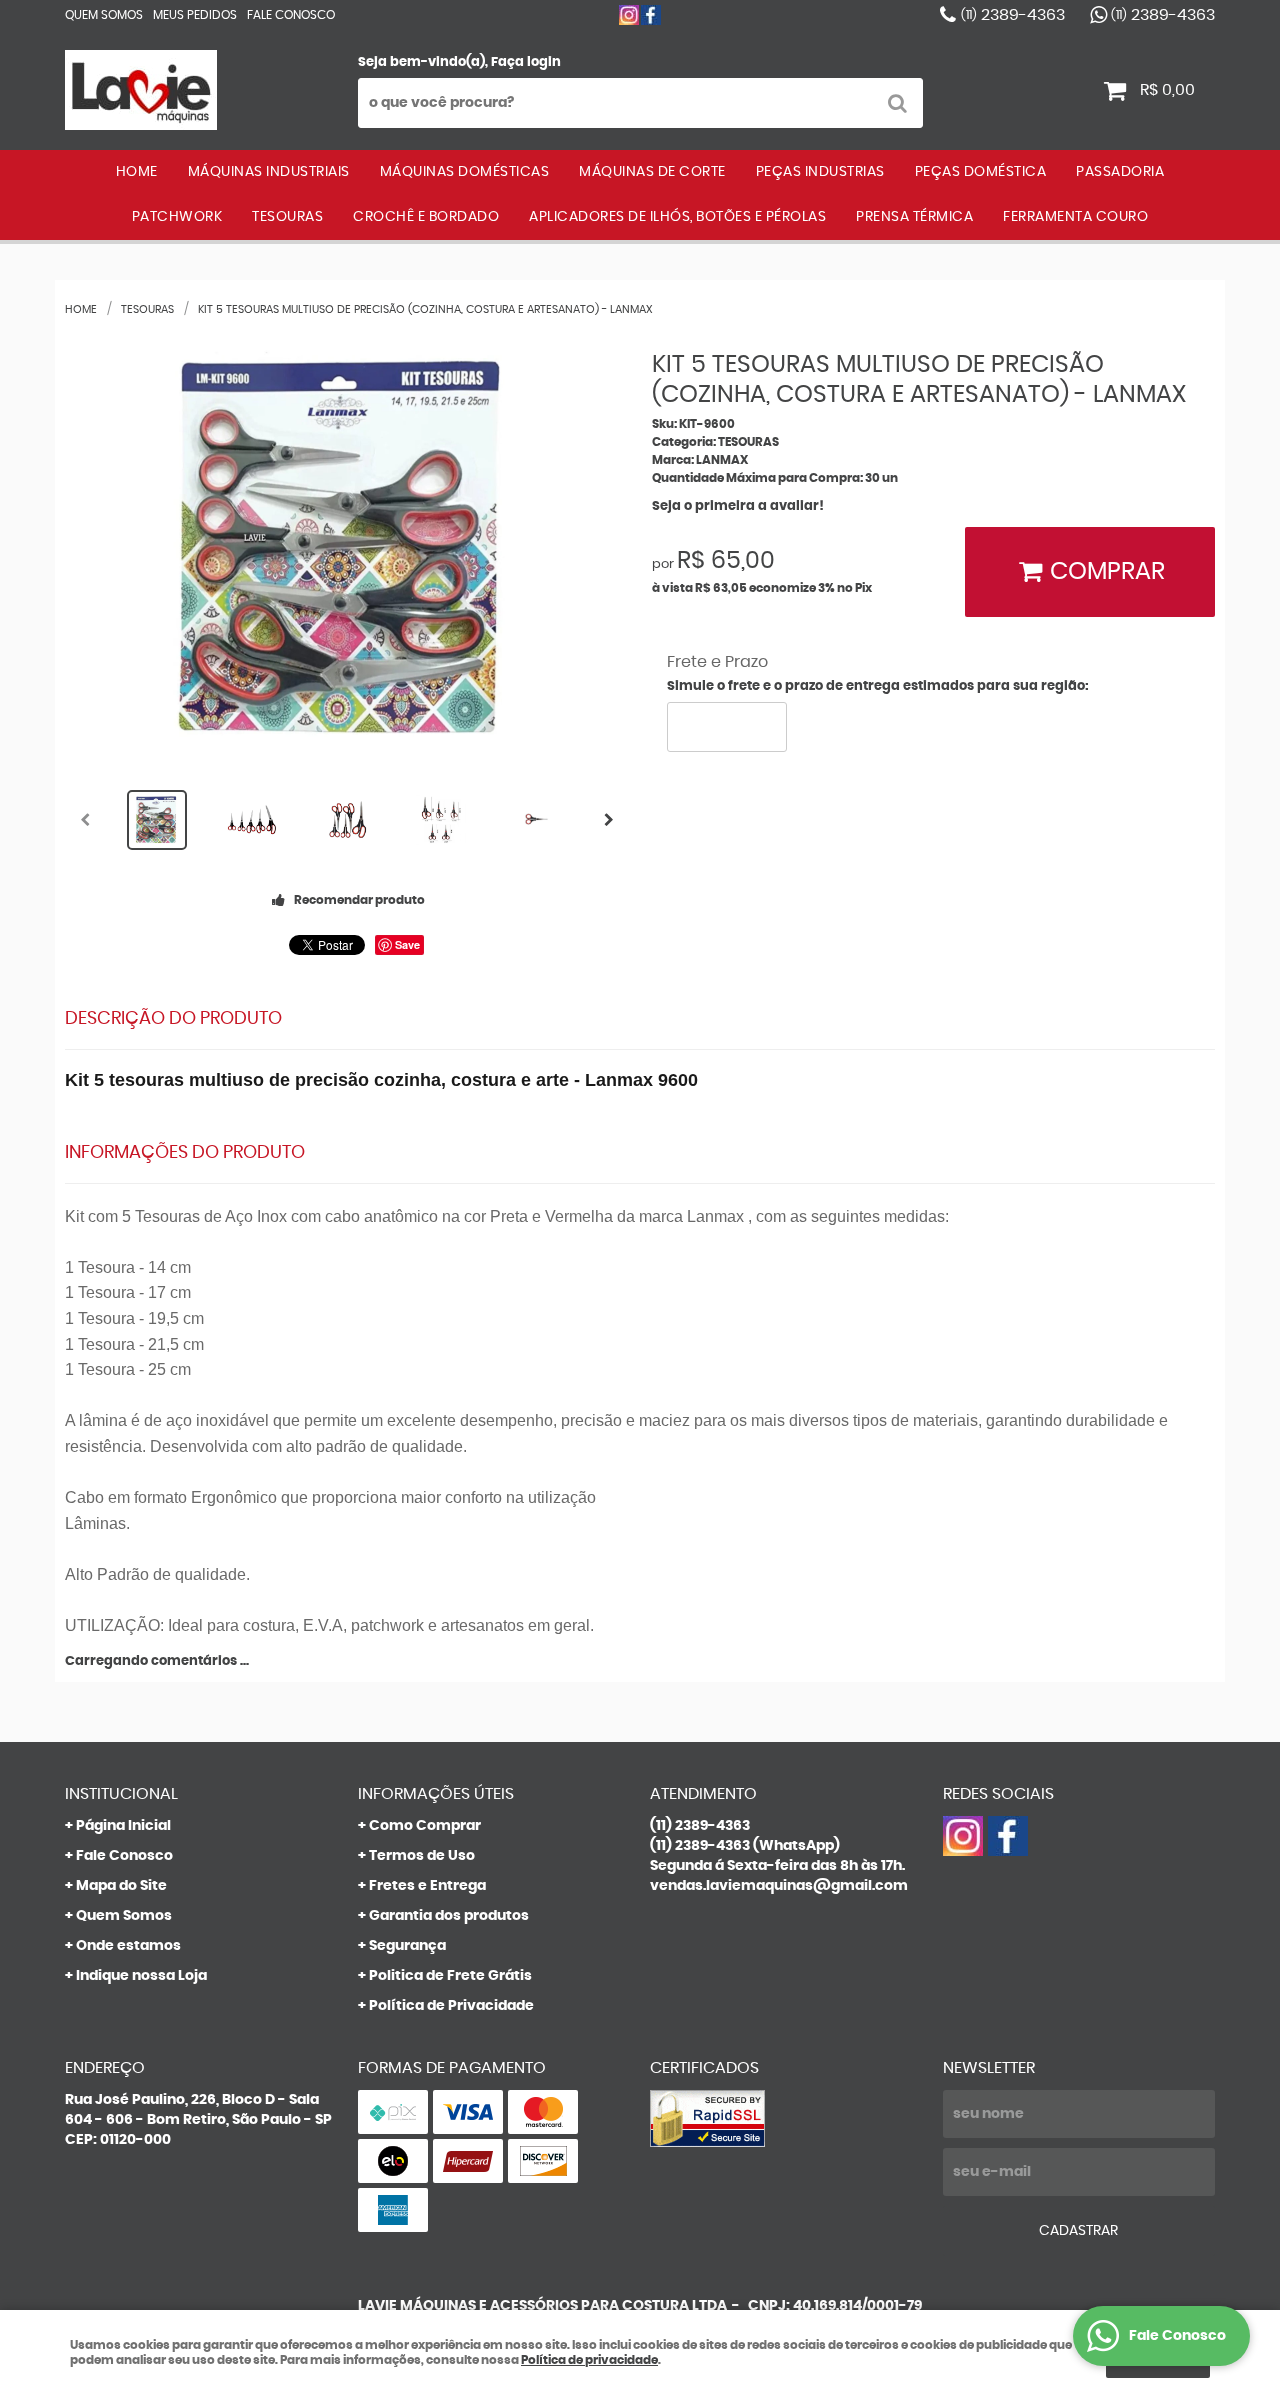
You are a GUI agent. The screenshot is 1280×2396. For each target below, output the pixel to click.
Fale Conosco (291, 15)
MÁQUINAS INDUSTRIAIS (269, 172)
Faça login (526, 62)
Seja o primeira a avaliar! (738, 506)
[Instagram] (629, 15)
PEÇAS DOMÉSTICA (981, 172)
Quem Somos (104, 15)
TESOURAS (287, 217)
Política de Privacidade (451, 2006)
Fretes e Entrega (427, 1886)
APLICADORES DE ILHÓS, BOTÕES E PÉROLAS (677, 217)
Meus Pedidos (195, 15)
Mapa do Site (121, 1886)
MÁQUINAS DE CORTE (652, 172)
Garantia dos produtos (449, 1916)
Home (137, 172)
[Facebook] (651, 15)
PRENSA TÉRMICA (914, 217)
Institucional (121, 1794)
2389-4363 (1013, 15)
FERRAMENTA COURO (1075, 217)
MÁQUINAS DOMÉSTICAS (465, 172)
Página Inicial (123, 1826)
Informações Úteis (436, 1794)
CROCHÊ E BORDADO (426, 217)
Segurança (407, 1946)
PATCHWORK (177, 217)
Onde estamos (128, 1946)
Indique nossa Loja (141, 1976)
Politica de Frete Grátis (450, 1976)
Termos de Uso (422, 1856)
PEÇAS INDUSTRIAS (820, 172)
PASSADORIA (1120, 172)
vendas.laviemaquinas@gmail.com (779, 1886)
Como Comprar (425, 1826)
